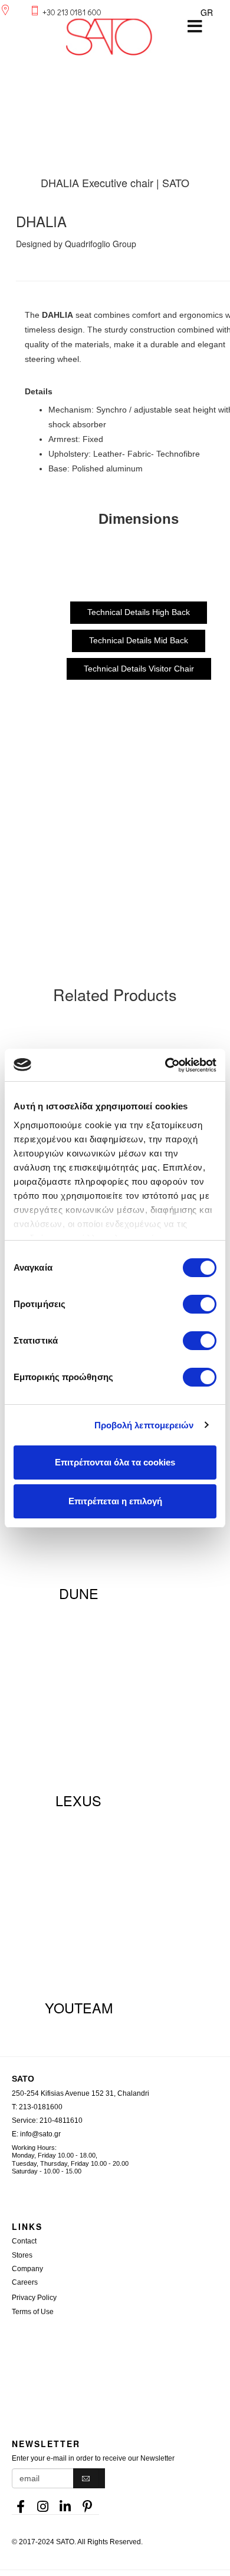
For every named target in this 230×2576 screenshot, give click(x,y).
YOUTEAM (79, 2007)
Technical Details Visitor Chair (139, 669)
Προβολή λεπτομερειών (144, 1425)
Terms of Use (33, 2312)
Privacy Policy (34, 2298)
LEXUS (78, 1800)
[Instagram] (43, 2503)
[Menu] (195, 26)
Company (27, 2269)
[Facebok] (21, 2503)
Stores (22, 2255)
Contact (24, 2241)
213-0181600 (41, 2107)
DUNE (79, 1593)
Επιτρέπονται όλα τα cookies (115, 1462)
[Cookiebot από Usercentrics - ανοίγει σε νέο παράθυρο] (165, 1065)
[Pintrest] (88, 2503)
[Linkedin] (65, 2503)
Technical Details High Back (139, 612)
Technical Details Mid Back (139, 640)
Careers (25, 2282)
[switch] (200, 1304)
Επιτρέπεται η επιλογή (115, 1501)
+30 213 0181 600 (72, 12)
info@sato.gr (40, 2134)
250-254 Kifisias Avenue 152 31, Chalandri (80, 2093)
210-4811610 (61, 2120)
